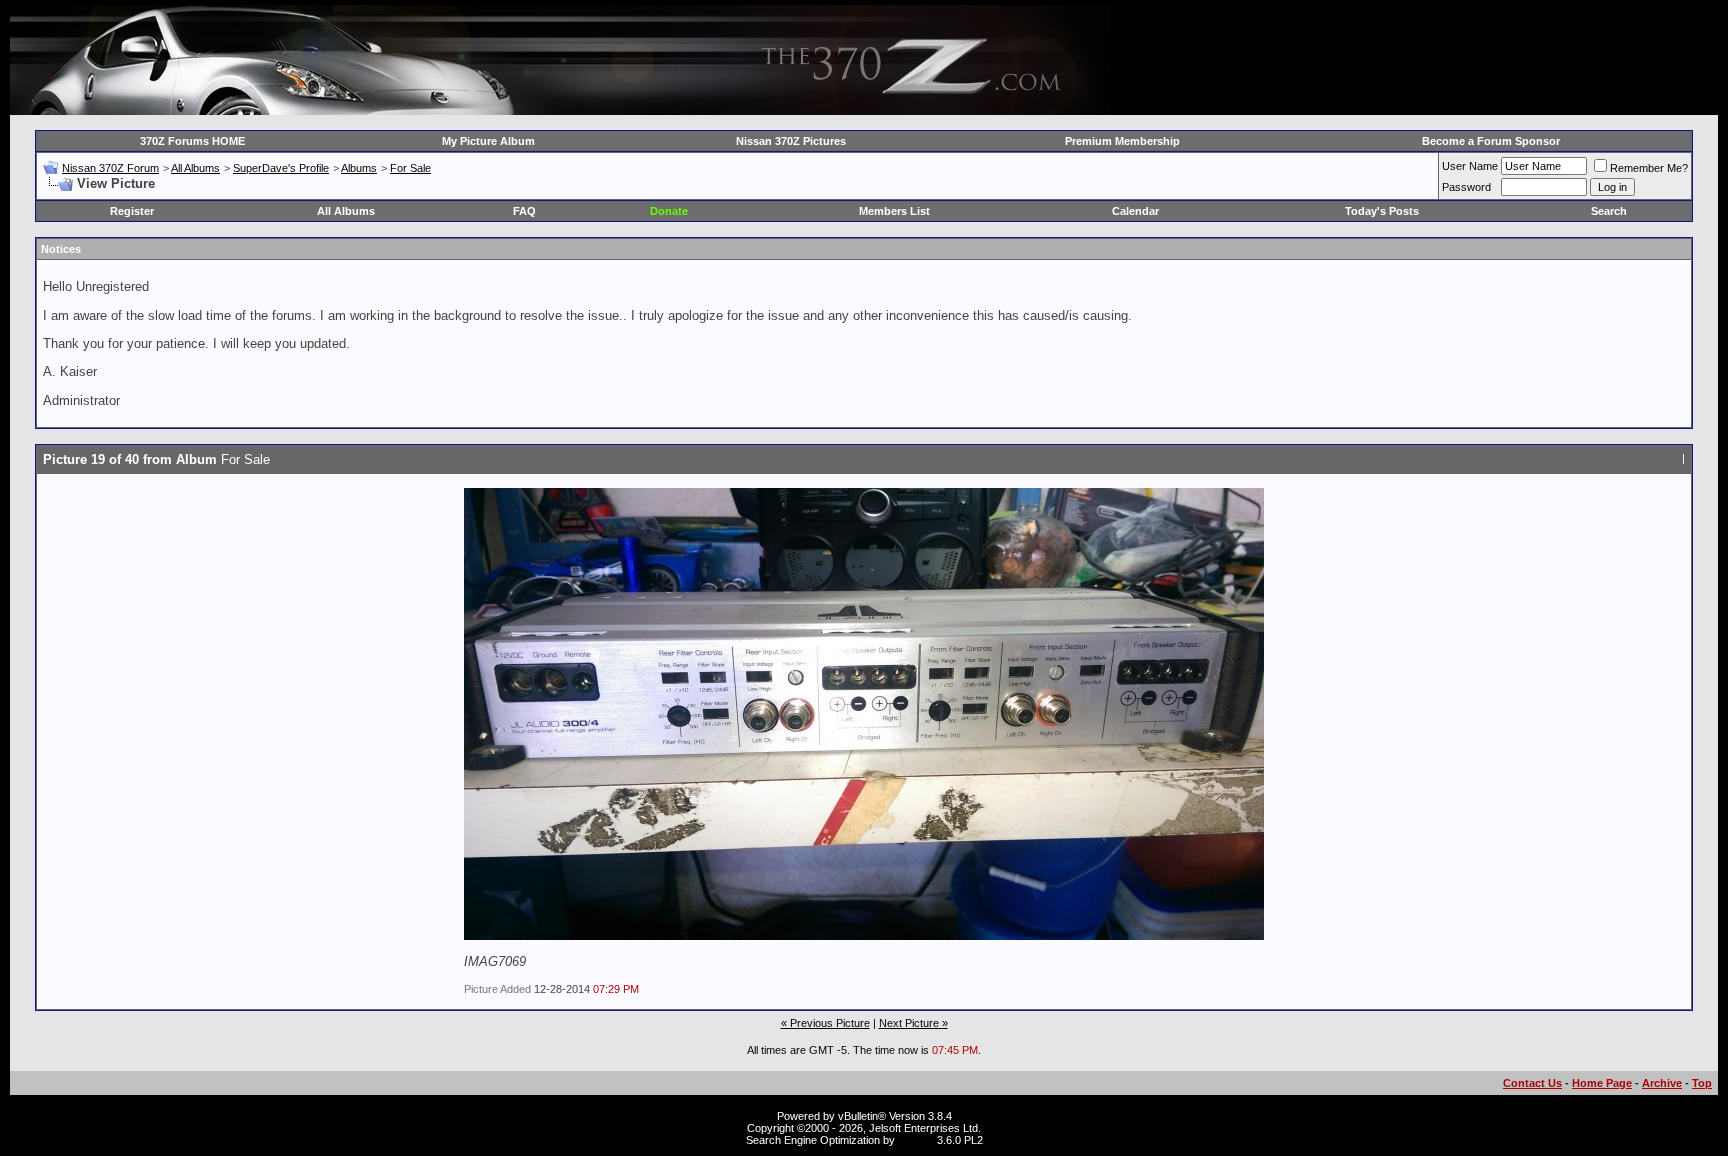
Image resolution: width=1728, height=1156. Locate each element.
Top (1702, 1083)
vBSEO (916, 1140)
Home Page (1602, 1083)
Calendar (1135, 211)
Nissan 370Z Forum (110, 168)
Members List (894, 211)
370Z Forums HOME (192, 141)
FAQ (524, 211)
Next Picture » (913, 1023)
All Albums (195, 168)
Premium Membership (1122, 141)
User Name (1470, 166)
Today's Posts (1382, 211)
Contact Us (1532, 1083)
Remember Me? (1649, 168)
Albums (359, 168)
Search (1609, 211)
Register (132, 211)
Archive (1662, 1083)
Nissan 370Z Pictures (791, 141)
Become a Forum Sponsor (1491, 141)
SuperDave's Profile (281, 168)
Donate (669, 211)
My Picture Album (488, 141)
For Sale (410, 168)
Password (1466, 187)
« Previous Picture (825, 1023)
